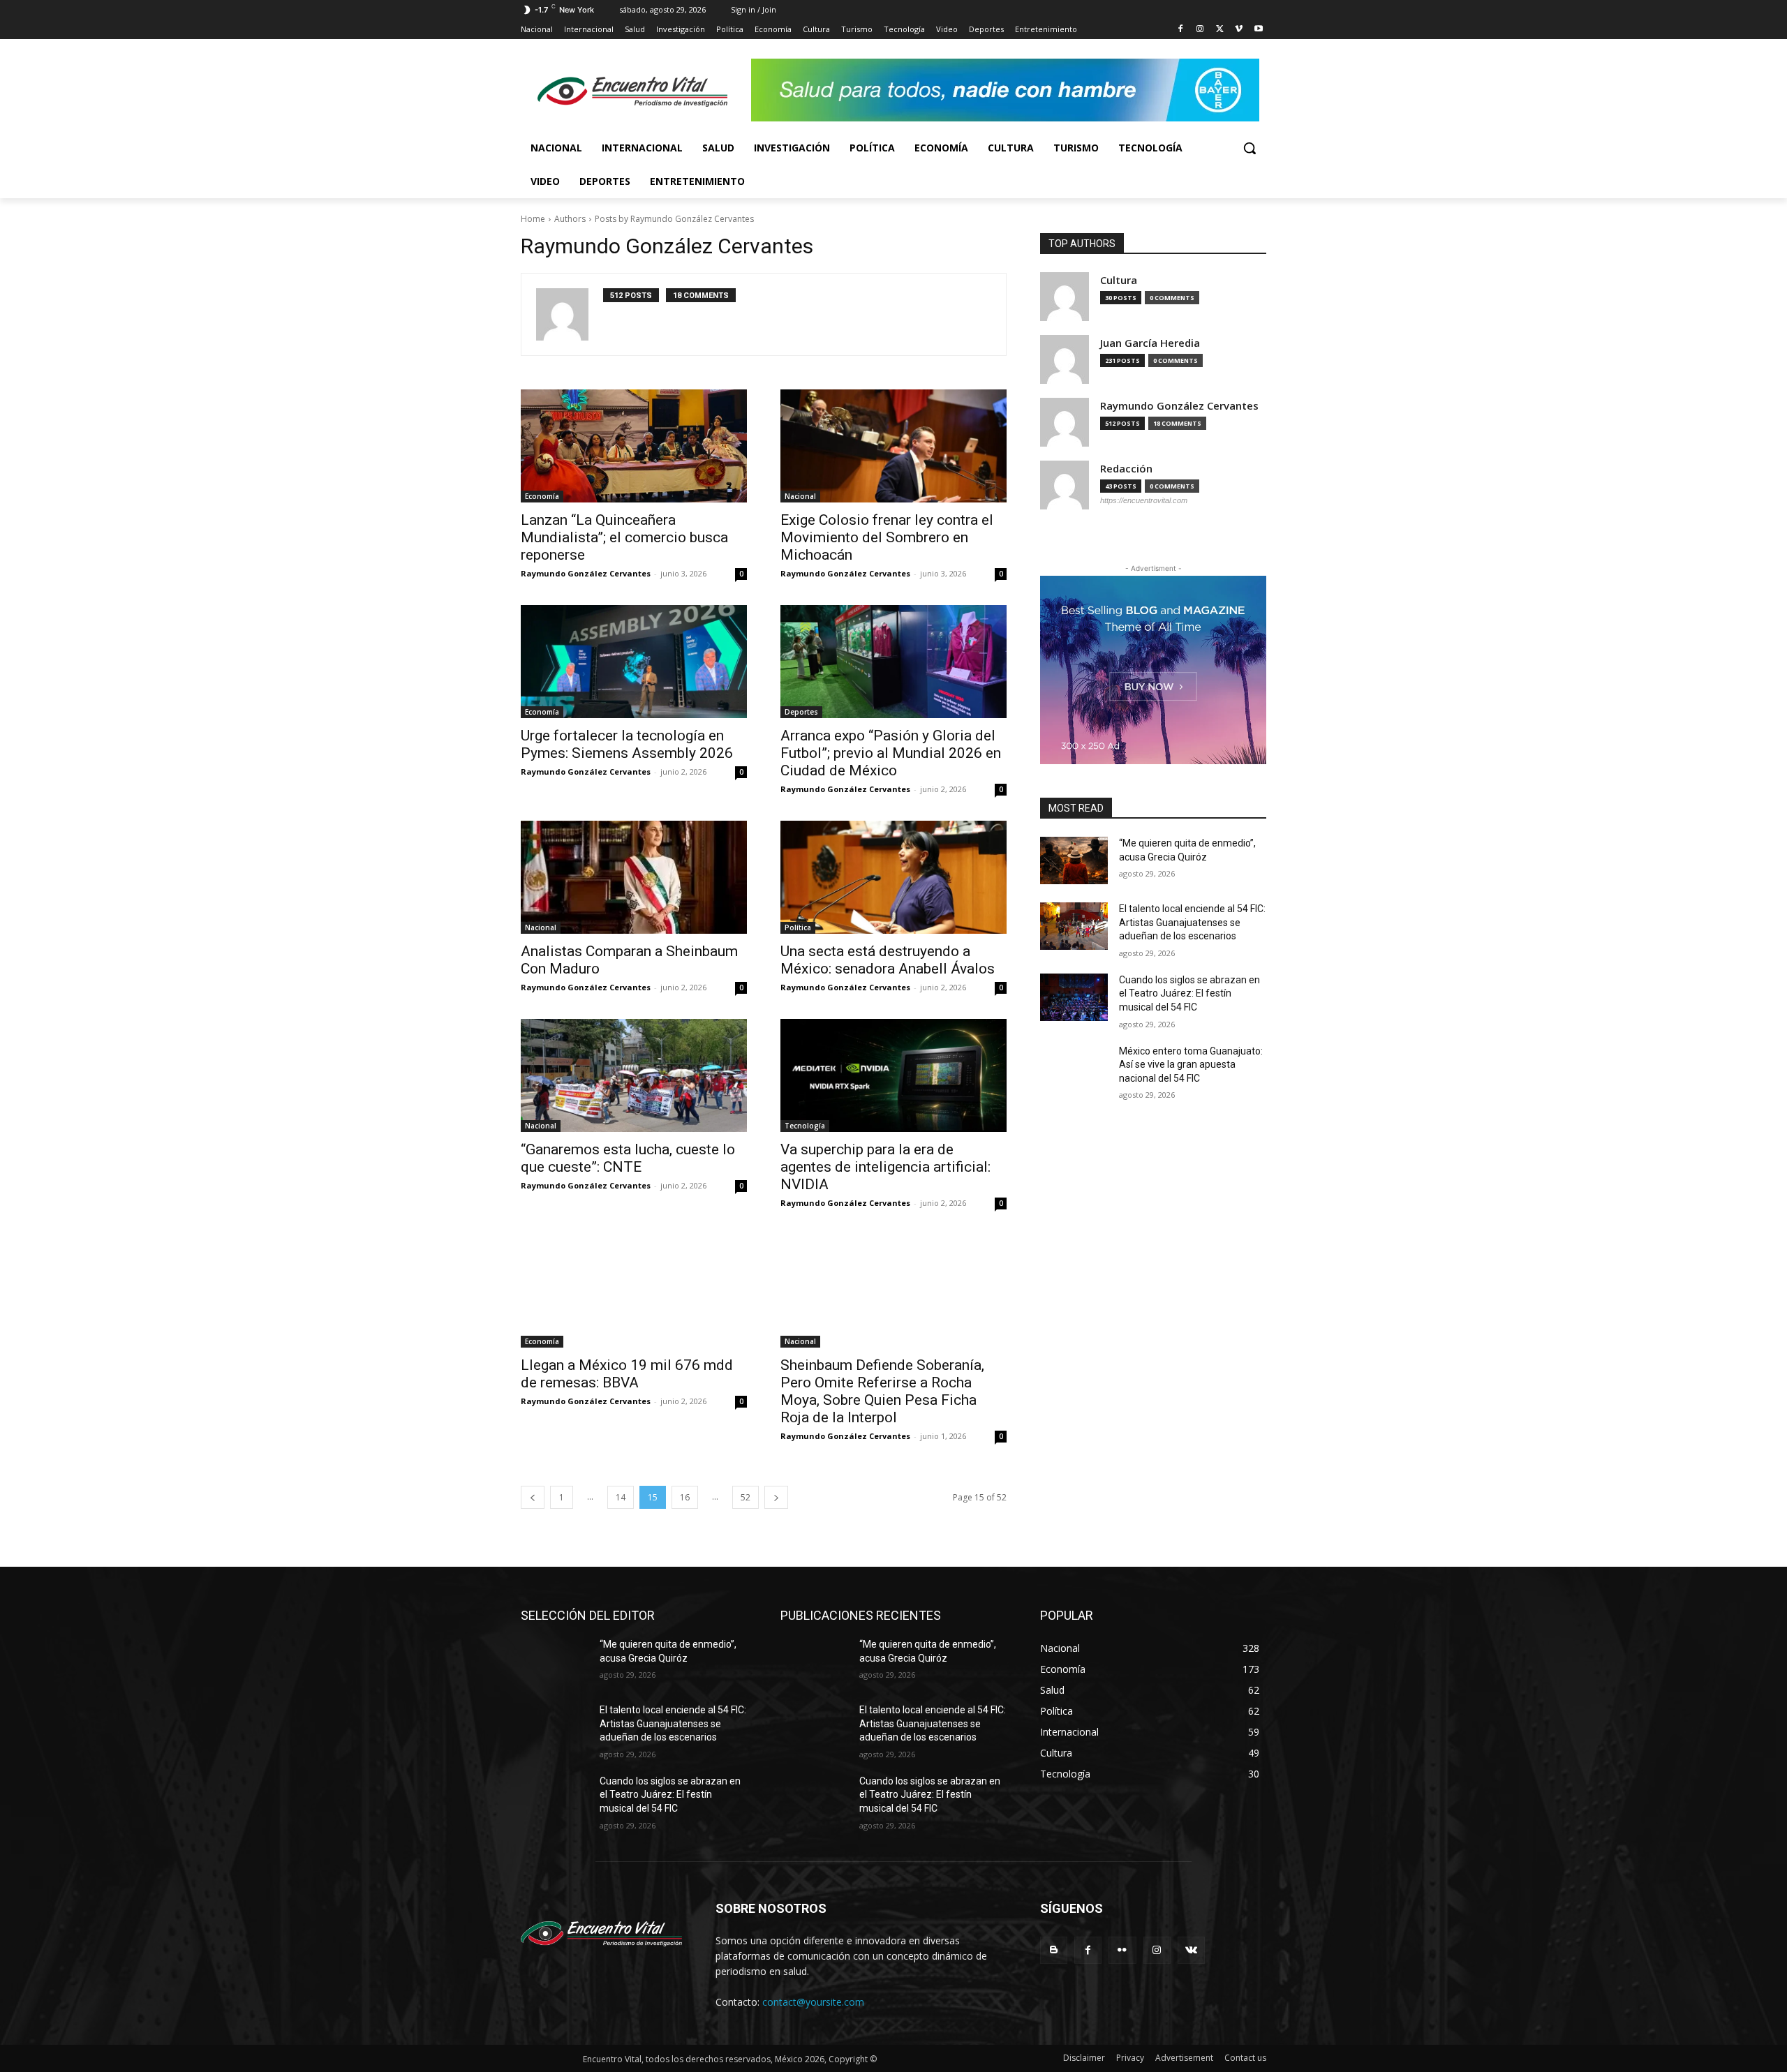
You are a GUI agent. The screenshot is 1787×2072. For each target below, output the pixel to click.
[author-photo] (570, 314)
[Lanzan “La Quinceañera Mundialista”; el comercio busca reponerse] (634, 446)
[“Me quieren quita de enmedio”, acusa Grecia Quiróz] (1074, 860)
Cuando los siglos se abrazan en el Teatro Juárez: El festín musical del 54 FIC (1189, 993)
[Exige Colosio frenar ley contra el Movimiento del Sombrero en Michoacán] (893, 446)
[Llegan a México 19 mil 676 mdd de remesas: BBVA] (634, 1291)
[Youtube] (1258, 30)
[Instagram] (1200, 30)
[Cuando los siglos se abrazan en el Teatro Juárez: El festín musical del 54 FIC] (1074, 997)
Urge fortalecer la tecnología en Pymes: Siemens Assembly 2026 (627, 744)
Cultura (1119, 280)
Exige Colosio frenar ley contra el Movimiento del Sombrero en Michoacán (887, 537)
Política (798, 927)
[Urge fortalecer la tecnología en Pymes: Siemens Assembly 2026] (634, 662)
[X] (1220, 30)
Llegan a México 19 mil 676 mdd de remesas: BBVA (627, 1374)
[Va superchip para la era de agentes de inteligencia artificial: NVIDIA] (893, 1075)
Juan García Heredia (1150, 343)
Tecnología (805, 1126)
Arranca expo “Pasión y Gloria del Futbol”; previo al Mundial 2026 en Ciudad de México (891, 753)
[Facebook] (1181, 30)
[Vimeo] (1239, 30)
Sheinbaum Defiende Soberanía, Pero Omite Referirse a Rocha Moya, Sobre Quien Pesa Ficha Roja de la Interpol (882, 1391)
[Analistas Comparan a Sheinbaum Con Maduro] (634, 877)
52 (746, 1497)
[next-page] (776, 1497)
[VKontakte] (1191, 1950)
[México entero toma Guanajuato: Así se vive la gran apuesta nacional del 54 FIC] (1074, 1068)
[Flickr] (1122, 1950)
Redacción (1126, 469)
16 (685, 1497)
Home (533, 219)
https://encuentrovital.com (1144, 500)
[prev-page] (533, 1497)
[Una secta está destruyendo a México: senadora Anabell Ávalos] (893, 877)
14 (621, 1497)
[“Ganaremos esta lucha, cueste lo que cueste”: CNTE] (634, 1075)
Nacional (800, 496)
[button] (1250, 148)
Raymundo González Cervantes (586, 573)
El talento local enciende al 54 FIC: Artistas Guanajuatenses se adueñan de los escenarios (1192, 922)
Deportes (801, 712)
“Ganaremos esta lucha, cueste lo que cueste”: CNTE (628, 1158)
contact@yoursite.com (813, 2002)
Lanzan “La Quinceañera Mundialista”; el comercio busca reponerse (624, 537)
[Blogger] (1054, 1950)
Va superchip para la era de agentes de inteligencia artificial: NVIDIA (885, 1167)
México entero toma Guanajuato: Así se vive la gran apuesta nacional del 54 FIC (1191, 1065)
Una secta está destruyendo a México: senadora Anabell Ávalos (888, 960)
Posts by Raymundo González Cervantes (674, 219)
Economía (542, 496)
